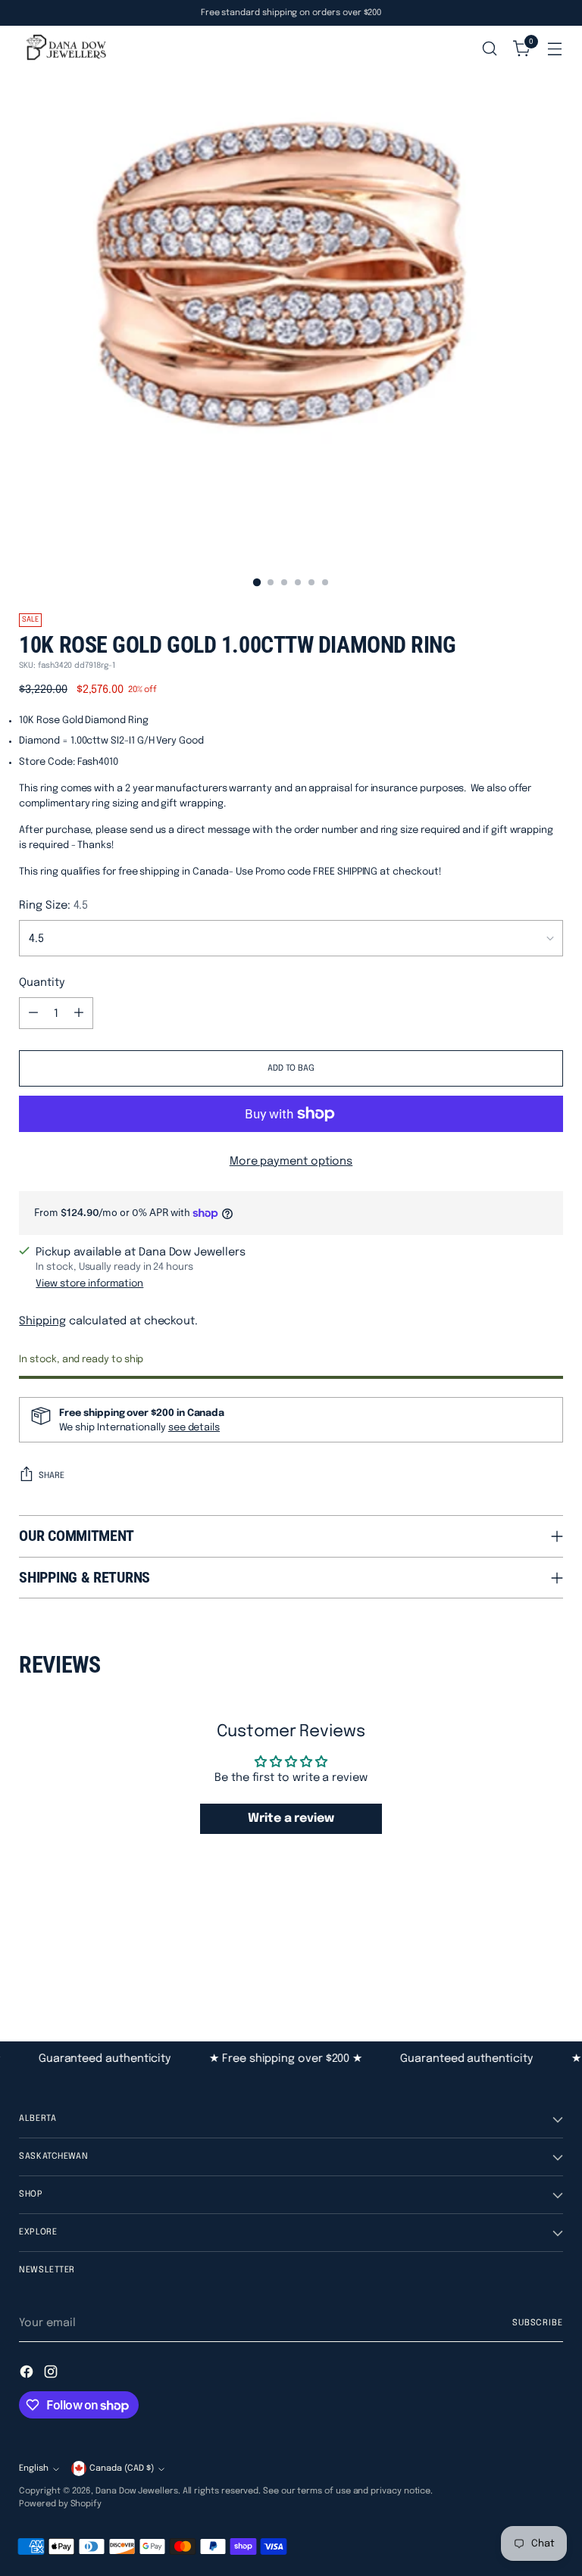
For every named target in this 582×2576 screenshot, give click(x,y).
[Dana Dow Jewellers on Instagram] (52, 2374)
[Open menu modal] (555, 49)
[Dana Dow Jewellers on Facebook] (28, 2374)
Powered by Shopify (60, 2504)
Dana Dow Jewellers (137, 2491)
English (34, 2468)
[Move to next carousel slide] (550, 1959)
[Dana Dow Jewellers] (64, 49)
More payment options (291, 1161)
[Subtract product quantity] (33, 1013)
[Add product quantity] (79, 1013)
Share (52, 1476)
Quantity (42, 982)
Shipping (42, 1321)
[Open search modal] (490, 49)
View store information (89, 1284)
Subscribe (538, 2323)
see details (194, 1428)
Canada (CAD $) (122, 2468)
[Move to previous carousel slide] (515, 1960)
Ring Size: (53, 905)
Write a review (291, 1818)
